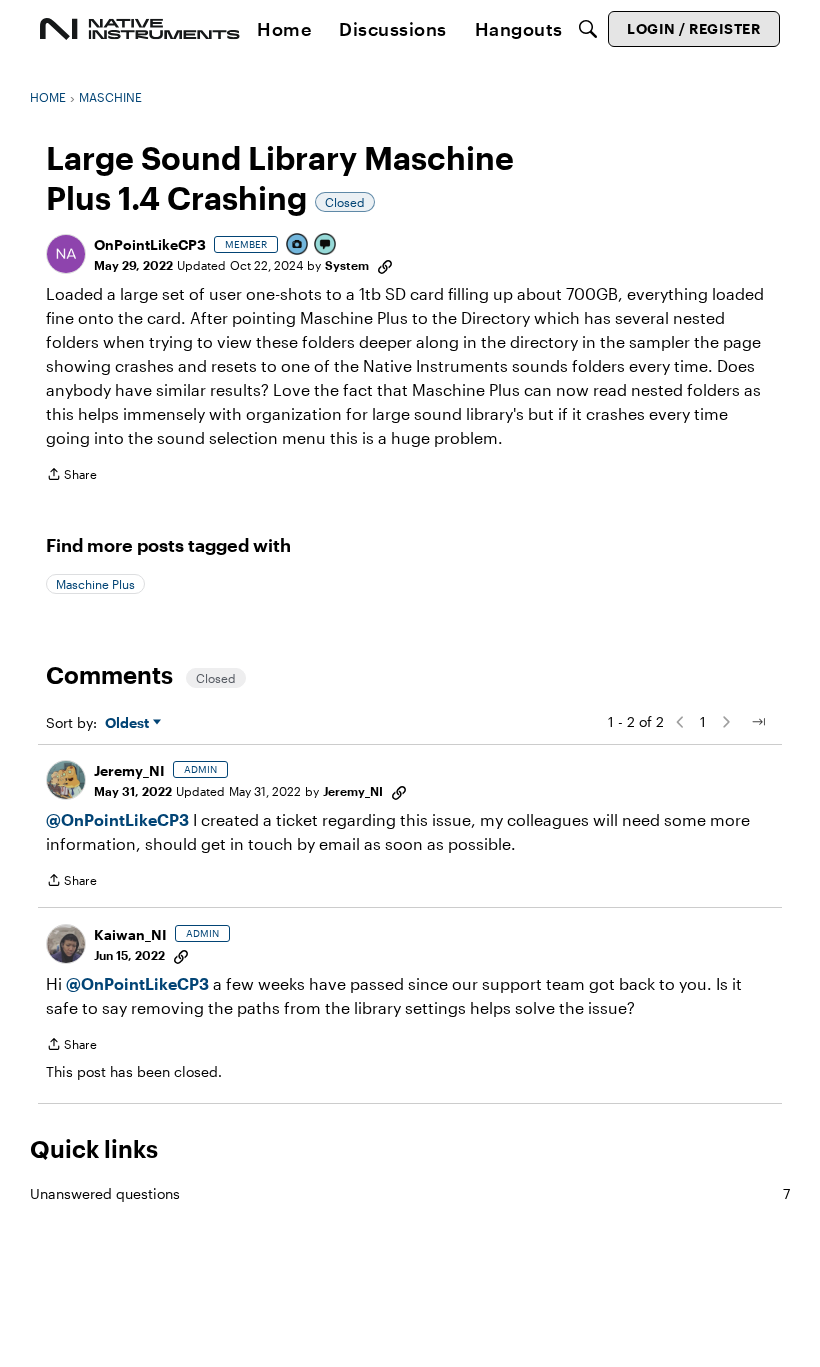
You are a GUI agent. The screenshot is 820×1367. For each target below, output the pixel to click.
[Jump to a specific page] (758, 722)
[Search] (588, 29)
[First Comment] (326, 245)
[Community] (140, 29)
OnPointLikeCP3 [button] (150, 244)
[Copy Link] (385, 265)
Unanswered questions (410, 1193)
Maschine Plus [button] (95, 584)
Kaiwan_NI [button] (130, 934)
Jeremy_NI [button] (129, 770)
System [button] (347, 265)
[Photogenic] (298, 245)
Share (71, 476)
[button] (66, 254)
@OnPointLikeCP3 (117, 819)
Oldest (129, 723)
